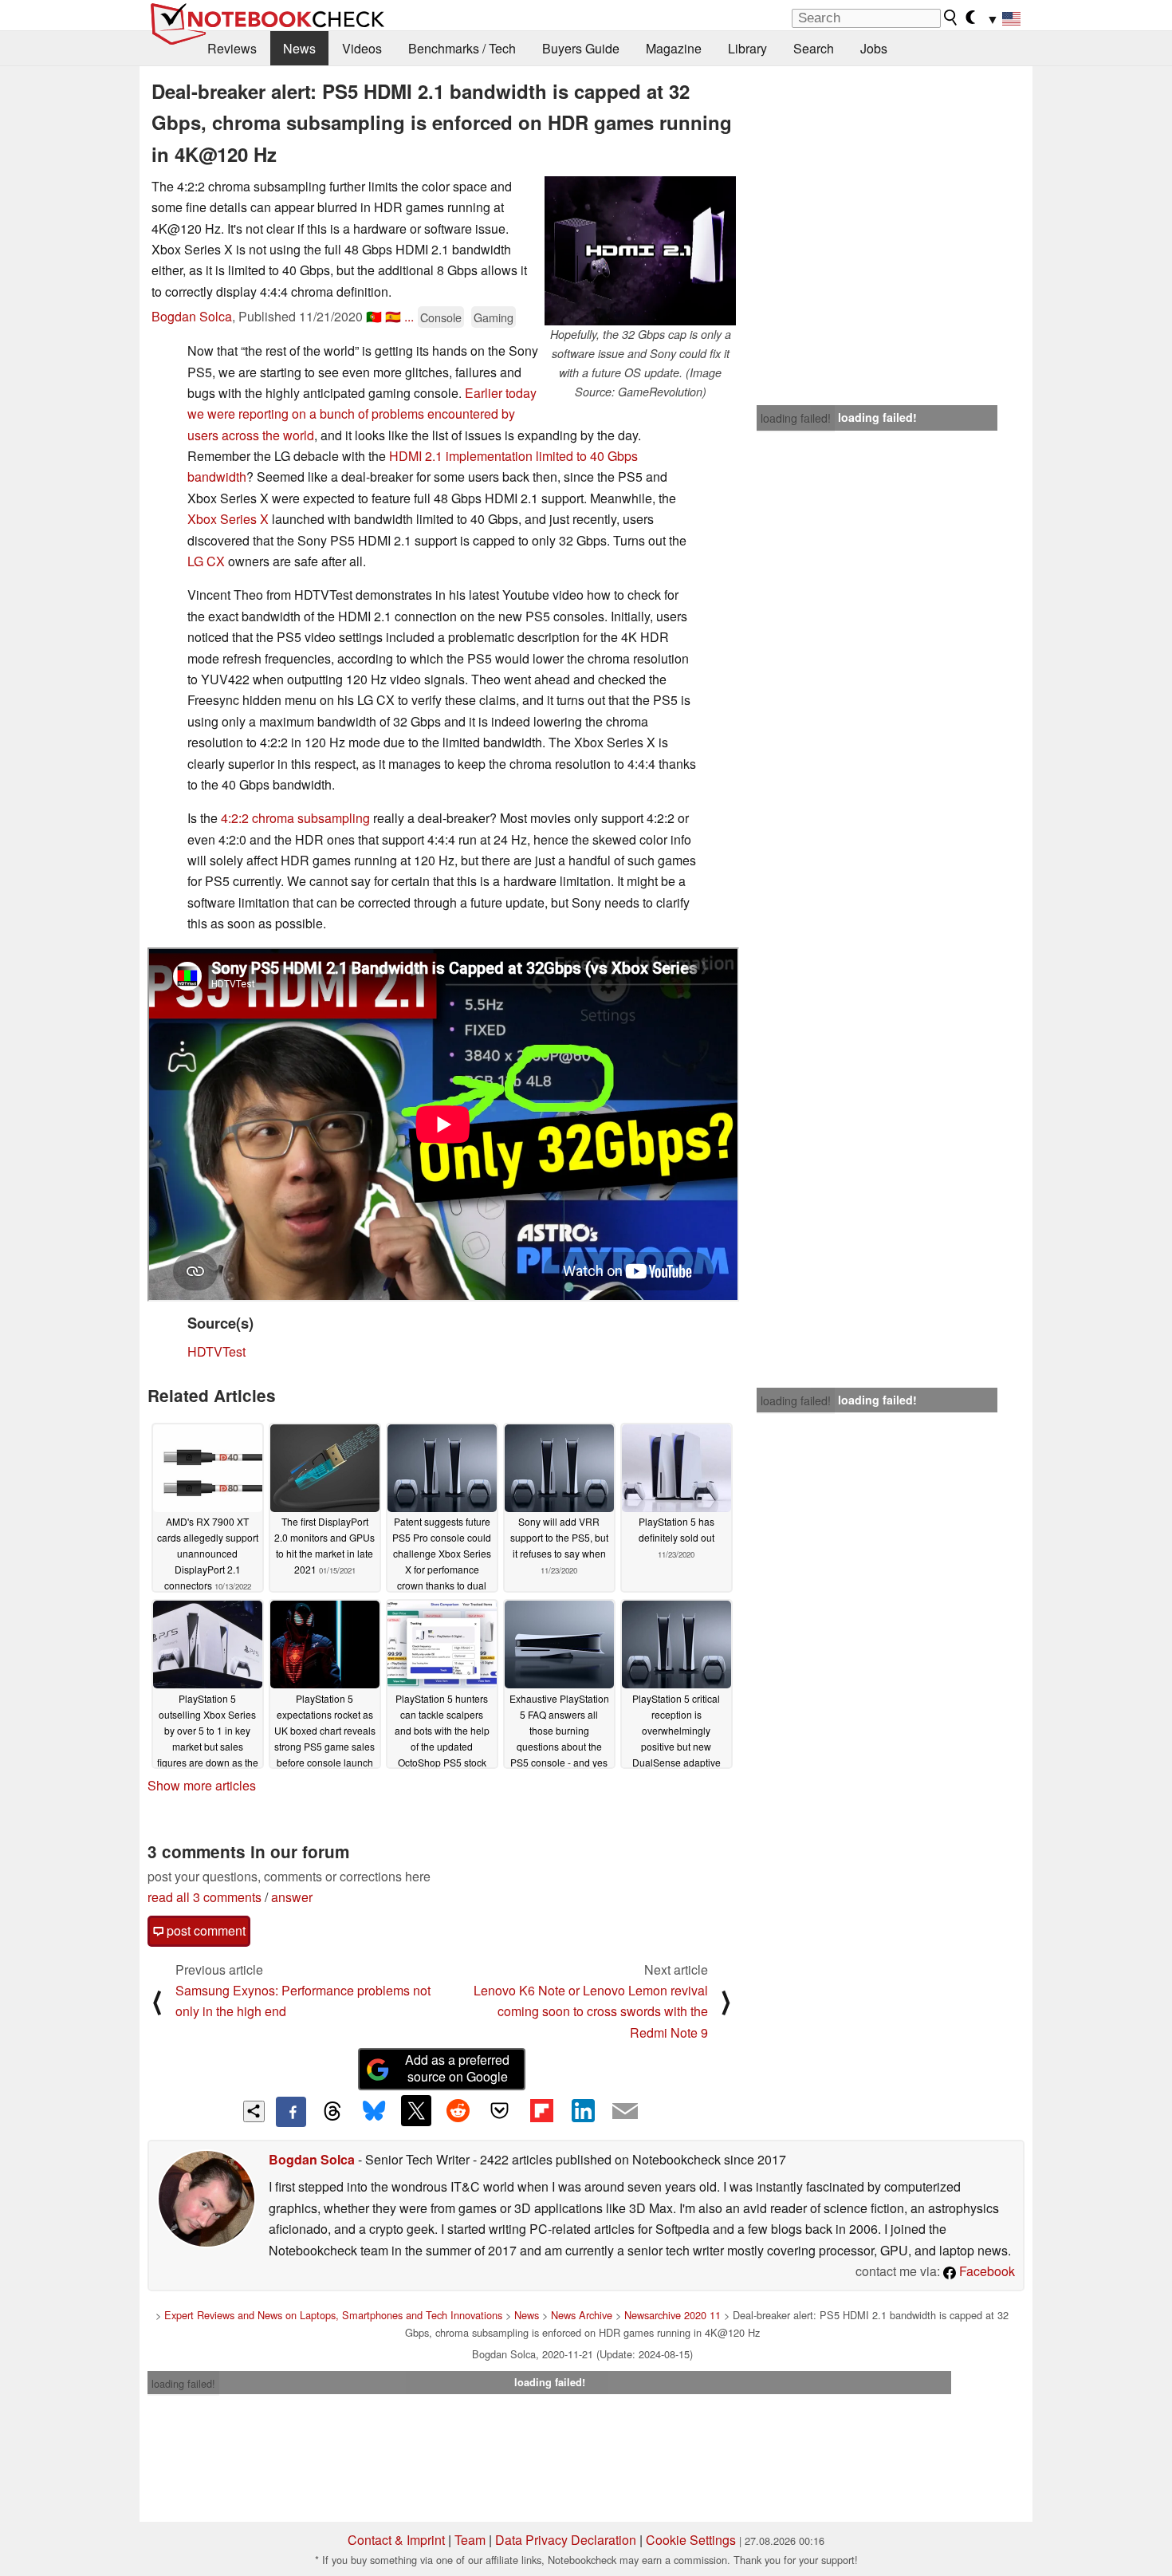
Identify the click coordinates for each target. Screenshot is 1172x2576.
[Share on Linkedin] (583, 2110)
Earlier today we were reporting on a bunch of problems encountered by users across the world (362, 414)
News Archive (582, 2315)
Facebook (985, 2271)
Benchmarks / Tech (462, 48)
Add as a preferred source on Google (457, 2068)
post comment (205, 1930)
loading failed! (796, 418)
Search (814, 48)
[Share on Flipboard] (541, 2110)
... (409, 316)
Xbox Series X (228, 519)
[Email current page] (625, 2112)
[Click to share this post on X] (416, 2110)
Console (441, 317)
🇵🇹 (374, 316)
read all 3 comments (205, 1897)
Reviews (232, 48)
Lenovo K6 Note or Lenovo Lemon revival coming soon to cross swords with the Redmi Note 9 (591, 2011)
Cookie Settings (691, 2540)
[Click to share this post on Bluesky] (374, 2112)
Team (470, 2540)
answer (292, 1897)
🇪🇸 (393, 316)
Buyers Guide (581, 48)
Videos (362, 48)
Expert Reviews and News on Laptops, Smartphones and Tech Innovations (333, 2315)
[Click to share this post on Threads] (332, 2112)
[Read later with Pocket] (500, 2110)
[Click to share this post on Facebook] (291, 2112)
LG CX (206, 561)
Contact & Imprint (396, 2540)
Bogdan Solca (192, 316)
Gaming (494, 317)
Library (747, 48)
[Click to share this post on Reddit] (458, 2110)
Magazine (674, 48)
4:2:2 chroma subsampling (295, 818)
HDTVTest (216, 1351)
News (299, 48)
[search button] (951, 18)
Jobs (874, 48)
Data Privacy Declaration (566, 2540)
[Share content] (254, 2111)
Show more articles (202, 1785)
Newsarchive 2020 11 (673, 2315)
